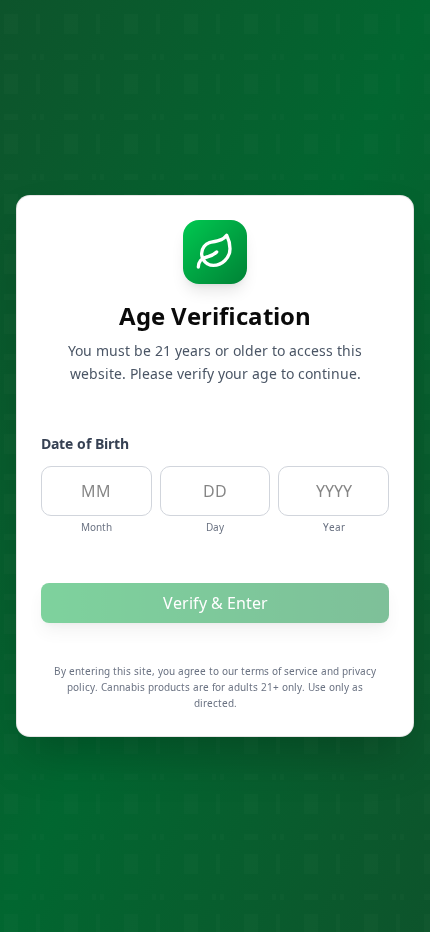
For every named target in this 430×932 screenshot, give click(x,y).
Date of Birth (85, 443)
